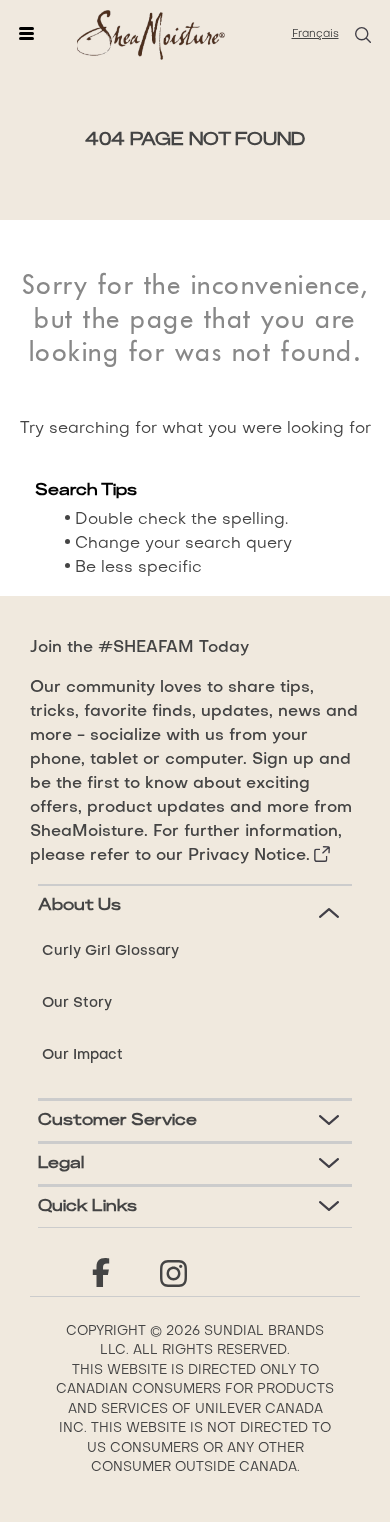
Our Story (77, 1003)
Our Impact (82, 1055)
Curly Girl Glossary (110, 951)
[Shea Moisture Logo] (151, 34)
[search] (362, 35)
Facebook (101, 1274)
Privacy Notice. (249, 856)
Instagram (173, 1274)
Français (315, 34)
